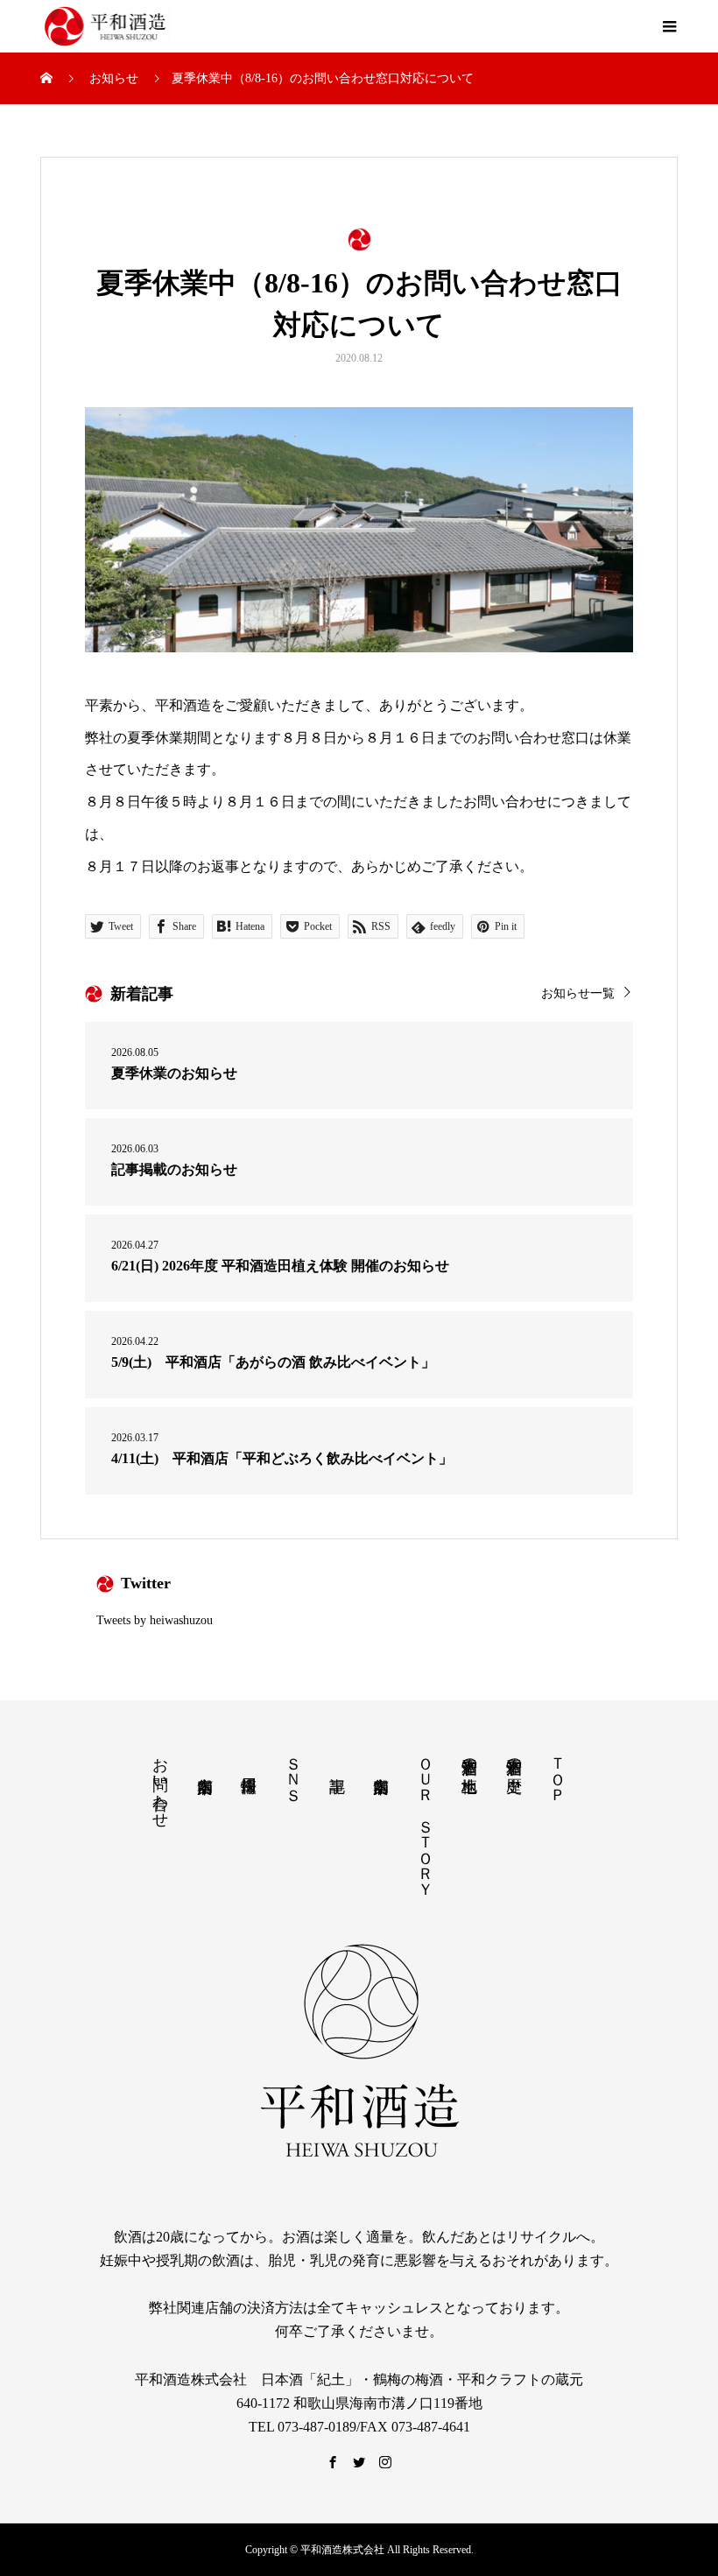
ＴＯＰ (558, 1770)
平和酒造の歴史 (514, 1757)
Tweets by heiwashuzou (155, 1620)
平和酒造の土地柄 (469, 1757)
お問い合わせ (160, 1784)
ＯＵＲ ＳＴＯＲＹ (426, 1818)
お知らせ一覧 (578, 993)
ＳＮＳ (293, 1770)
